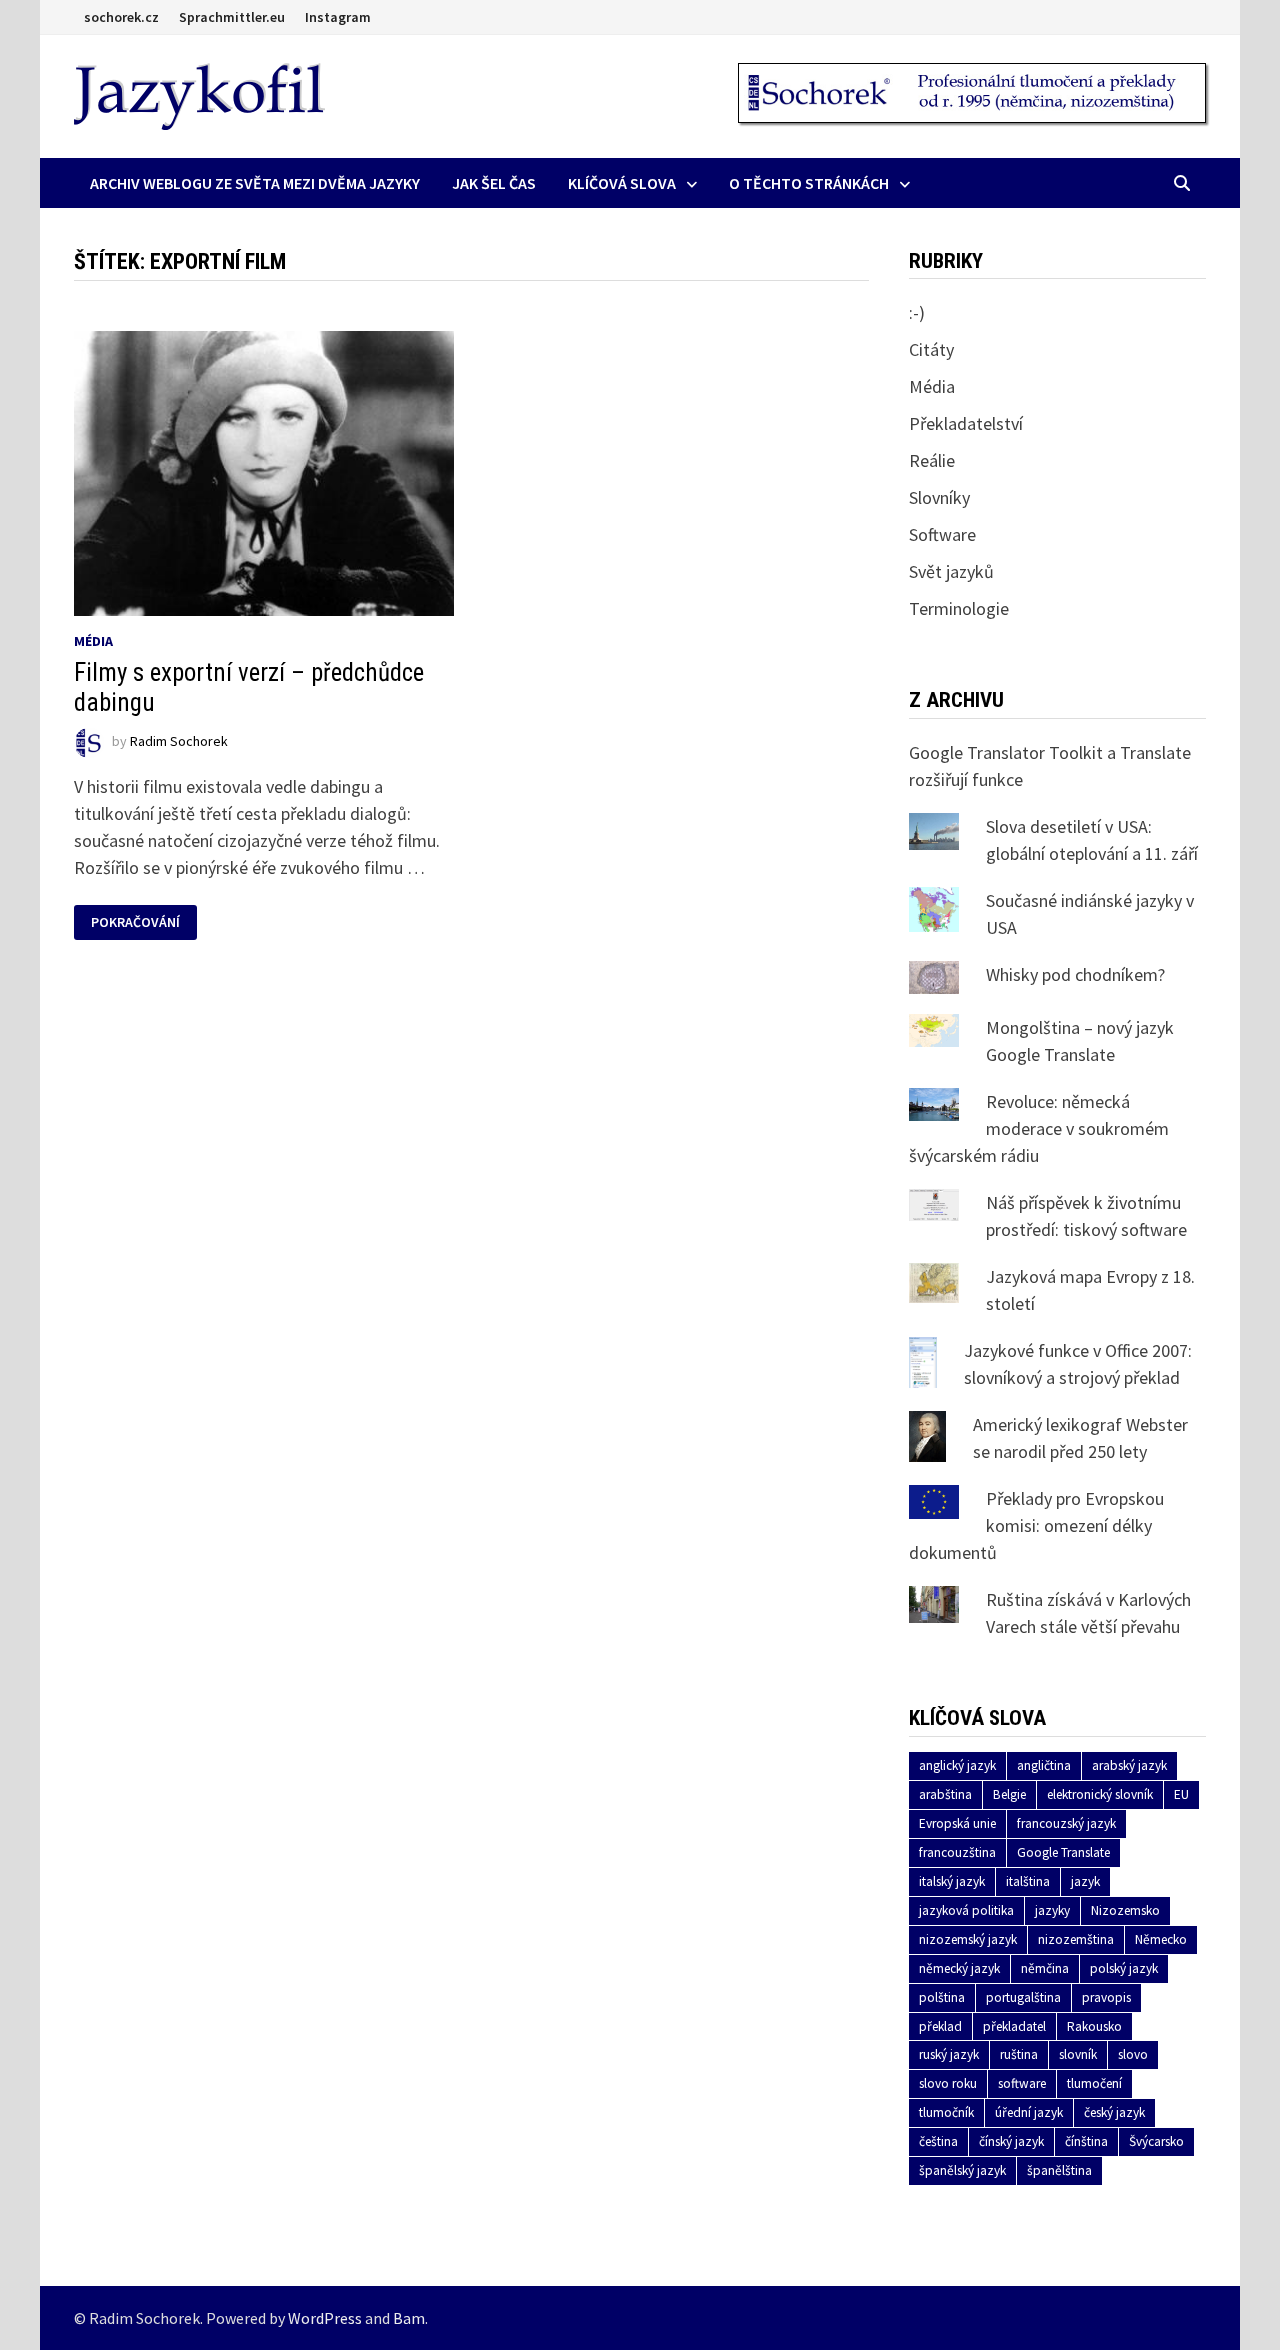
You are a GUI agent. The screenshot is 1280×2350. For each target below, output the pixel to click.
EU (1181, 1794)
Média (93, 641)
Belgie (1009, 1794)
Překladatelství (966, 423)
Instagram (338, 17)
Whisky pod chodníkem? (1075, 974)
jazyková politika (966, 1910)
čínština (1086, 2141)
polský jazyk (1124, 1968)
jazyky (1052, 1910)
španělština (1059, 2170)
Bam (409, 2318)
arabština (945, 1794)
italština (1028, 1881)
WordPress (325, 2318)
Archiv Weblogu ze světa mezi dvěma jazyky (255, 183)
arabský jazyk (1129, 1765)
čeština (938, 2141)
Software (942, 534)
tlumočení (1094, 2083)
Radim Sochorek (179, 741)
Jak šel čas (494, 183)
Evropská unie (957, 1823)
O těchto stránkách (809, 183)
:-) (917, 312)
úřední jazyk (1029, 2112)
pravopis (1106, 1997)
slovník (1078, 2054)
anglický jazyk (957, 1765)
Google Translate (1063, 1852)
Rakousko (1094, 2026)
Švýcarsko (1156, 2141)
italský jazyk (952, 1881)
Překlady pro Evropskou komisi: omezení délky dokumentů (1036, 1525)
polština (942, 1997)
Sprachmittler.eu (232, 17)
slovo (1133, 2054)
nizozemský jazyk (968, 1939)
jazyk (1085, 1881)
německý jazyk (959, 1968)
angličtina (1044, 1765)
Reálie (932, 460)
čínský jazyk (1011, 2141)
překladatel (1014, 2026)
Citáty (931, 349)
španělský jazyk (962, 2170)
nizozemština (1076, 1939)
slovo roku (948, 2083)
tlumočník (946, 2112)
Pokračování (135, 922)
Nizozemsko (1125, 1910)
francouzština (957, 1852)
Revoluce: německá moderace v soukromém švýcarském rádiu (1039, 1128)
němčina (1045, 1968)
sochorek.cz (121, 17)
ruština (1019, 2054)
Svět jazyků (951, 571)
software (1022, 2083)
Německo (1161, 1939)
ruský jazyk (949, 2054)
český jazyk (1114, 2112)
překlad (940, 2026)
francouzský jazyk (1066, 1823)
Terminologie (959, 608)
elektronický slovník (1100, 1794)
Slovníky (939, 497)
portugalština (1023, 1997)
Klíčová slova (622, 183)
